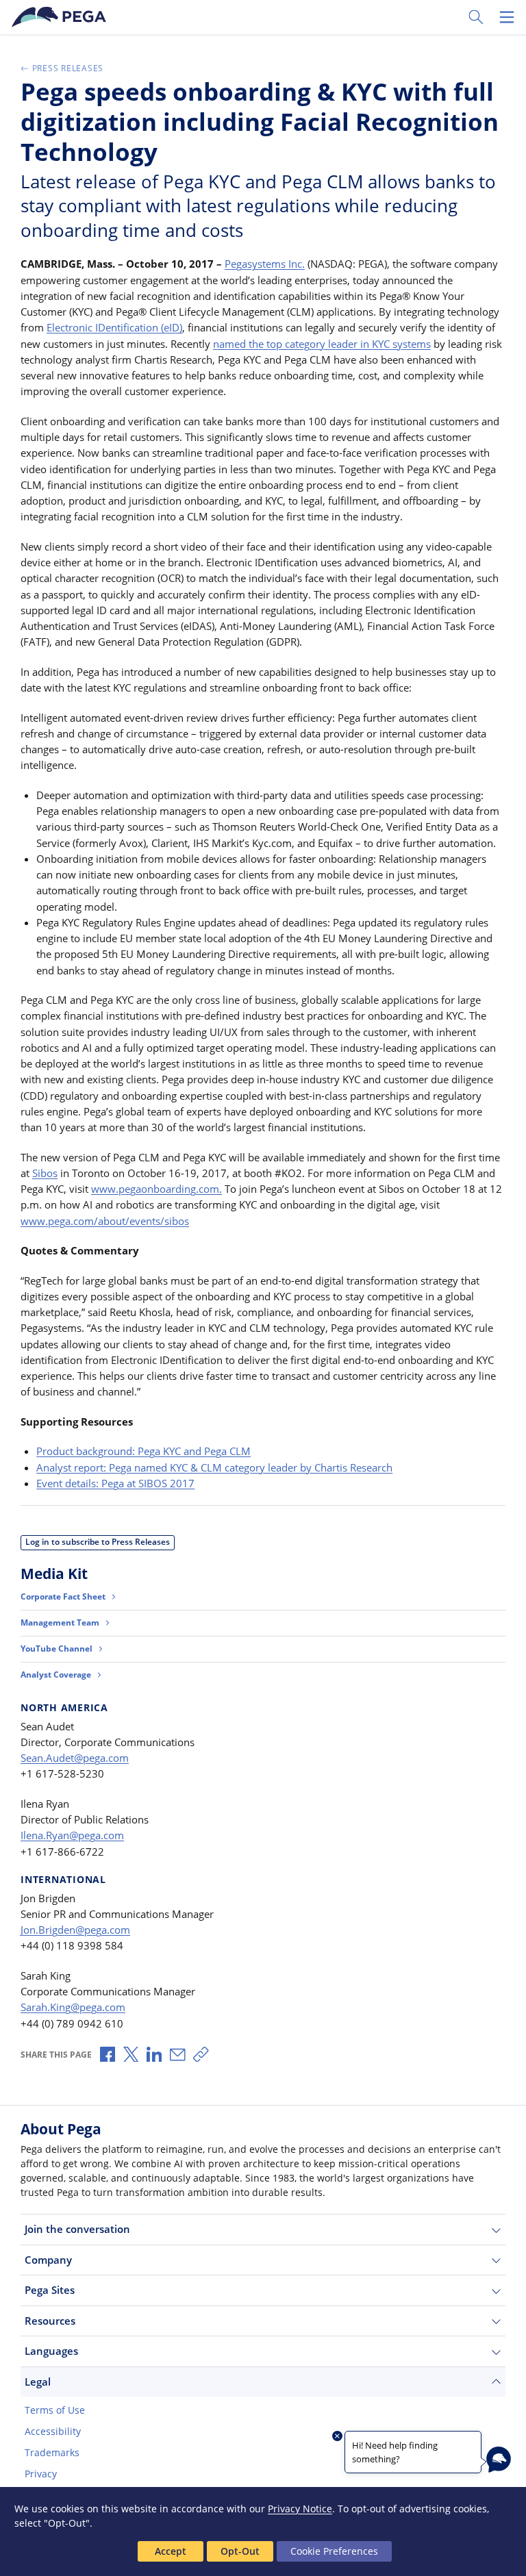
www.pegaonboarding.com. (156, 1189)
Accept (171, 2551)
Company (48, 2260)
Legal (38, 2382)
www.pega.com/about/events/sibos (105, 1221)
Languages (51, 2351)
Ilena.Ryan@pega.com (72, 1835)
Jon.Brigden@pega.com (75, 1930)
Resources (50, 2321)
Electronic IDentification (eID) (114, 327)
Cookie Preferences (334, 2551)
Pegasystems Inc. (265, 264)
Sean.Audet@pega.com (75, 1758)
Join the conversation (77, 2229)
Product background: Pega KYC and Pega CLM (143, 1451)
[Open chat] (499, 2460)
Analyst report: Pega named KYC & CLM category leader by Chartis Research (214, 1467)
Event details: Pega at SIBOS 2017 (115, 1483)
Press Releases (68, 68)
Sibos (45, 1173)
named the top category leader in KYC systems (322, 344)
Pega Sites (50, 2290)
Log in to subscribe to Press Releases (98, 1542)
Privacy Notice (300, 2509)
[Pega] (61, 17)
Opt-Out (240, 2551)
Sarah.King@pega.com (73, 2007)
